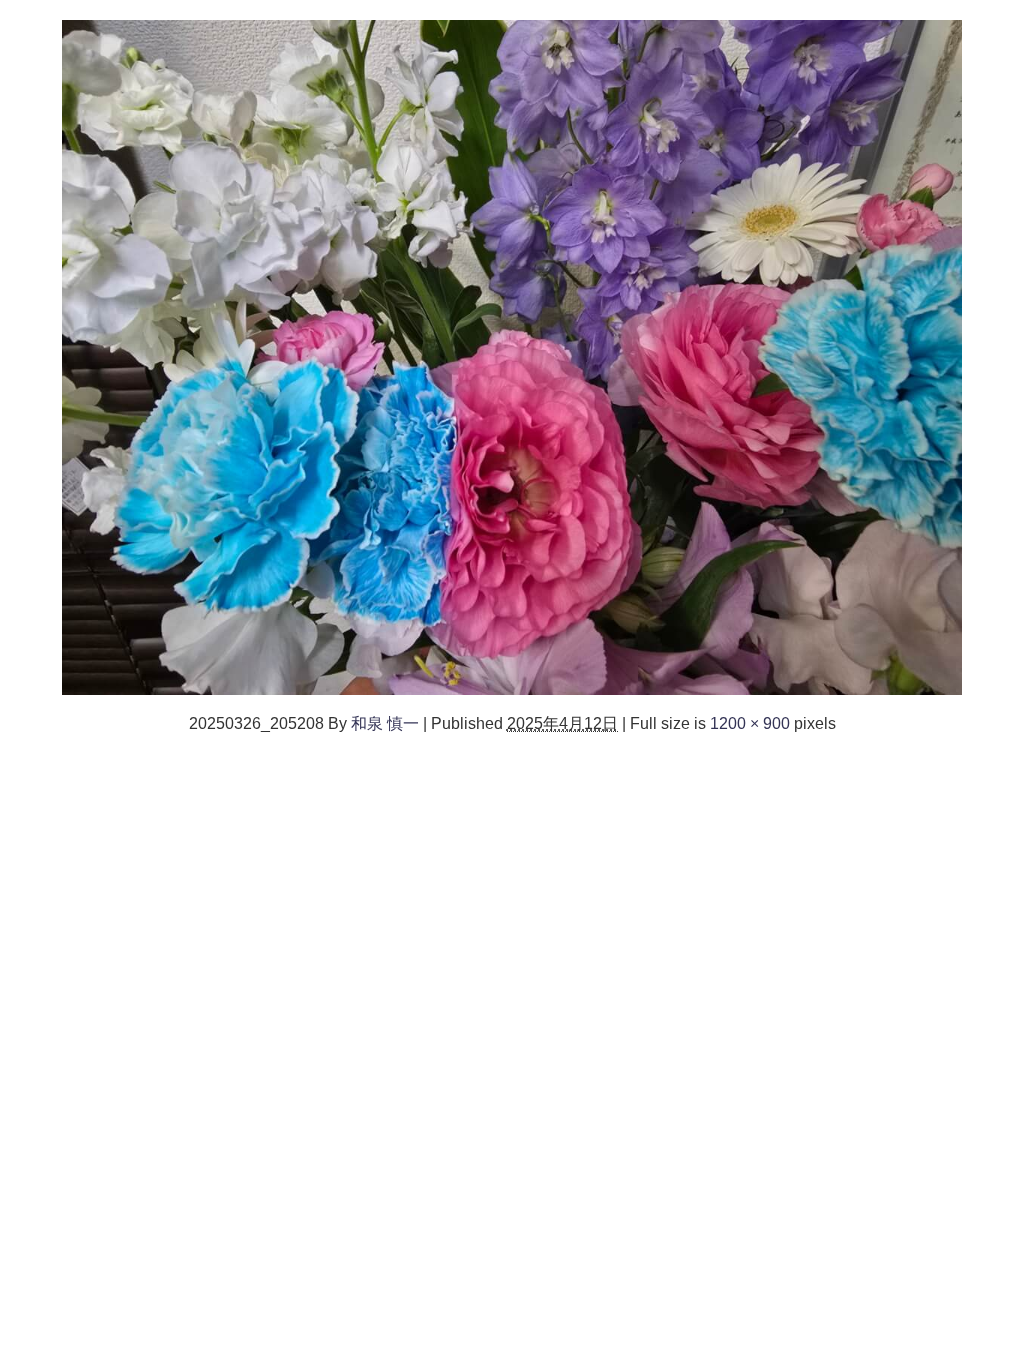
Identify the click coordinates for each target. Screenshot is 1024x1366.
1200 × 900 (750, 723)
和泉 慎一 (385, 723)
